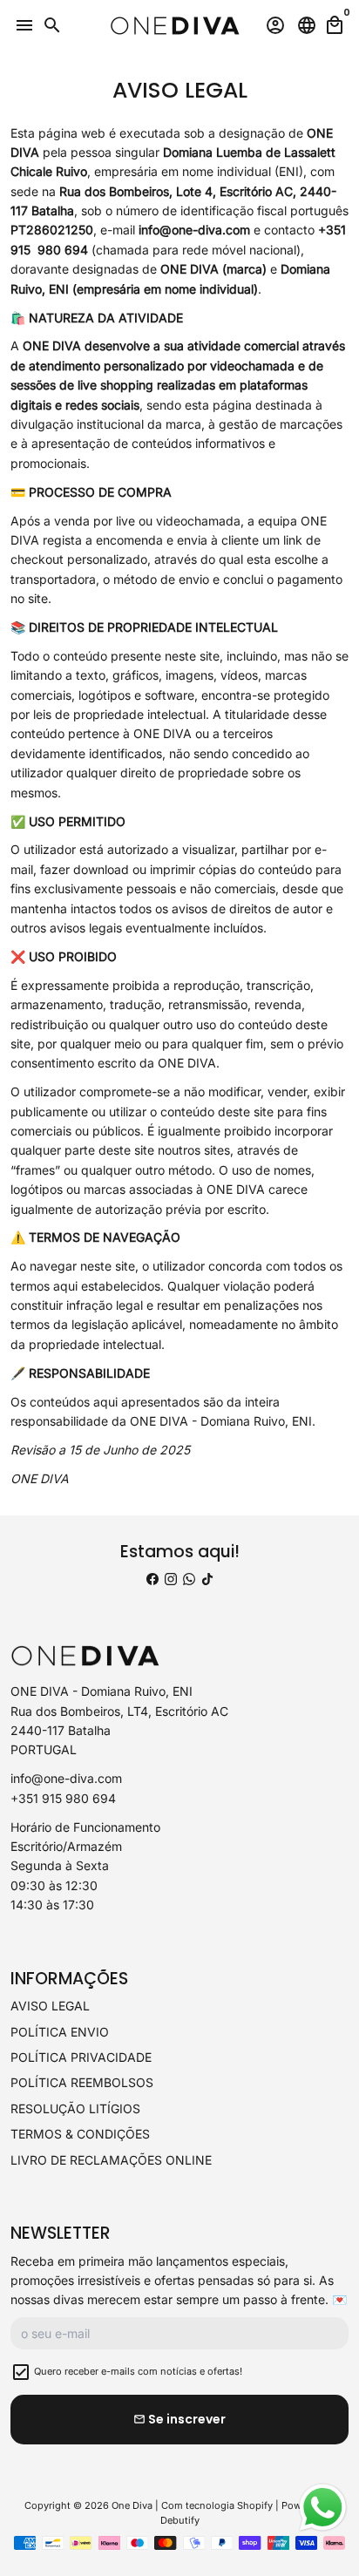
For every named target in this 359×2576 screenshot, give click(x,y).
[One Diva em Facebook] (152, 1579)
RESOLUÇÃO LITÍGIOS (75, 2108)
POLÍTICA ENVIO (60, 2032)
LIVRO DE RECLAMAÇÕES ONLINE (111, 2160)
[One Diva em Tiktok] (207, 1579)
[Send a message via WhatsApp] (323, 2508)
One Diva (132, 2505)
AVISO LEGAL (50, 2006)
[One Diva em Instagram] (171, 1579)
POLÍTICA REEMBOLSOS (82, 2082)
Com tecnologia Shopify (217, 2505)
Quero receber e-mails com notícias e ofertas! (138, 2371)
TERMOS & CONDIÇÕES (80, 2134)
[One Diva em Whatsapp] (189, 1579)
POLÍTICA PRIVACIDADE (81, 2057)
